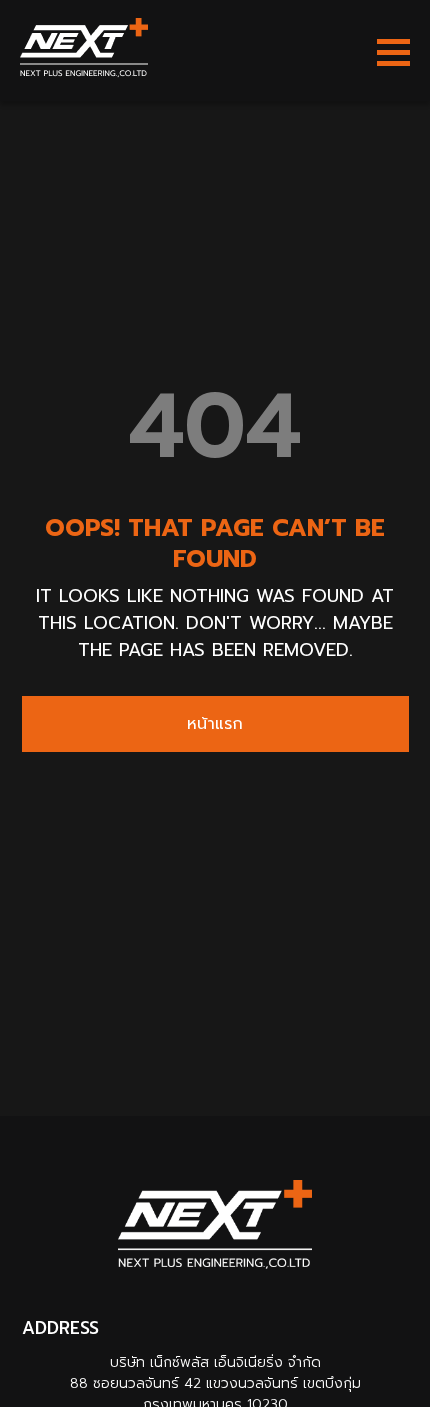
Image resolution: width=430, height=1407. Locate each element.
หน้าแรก (215, 724)
